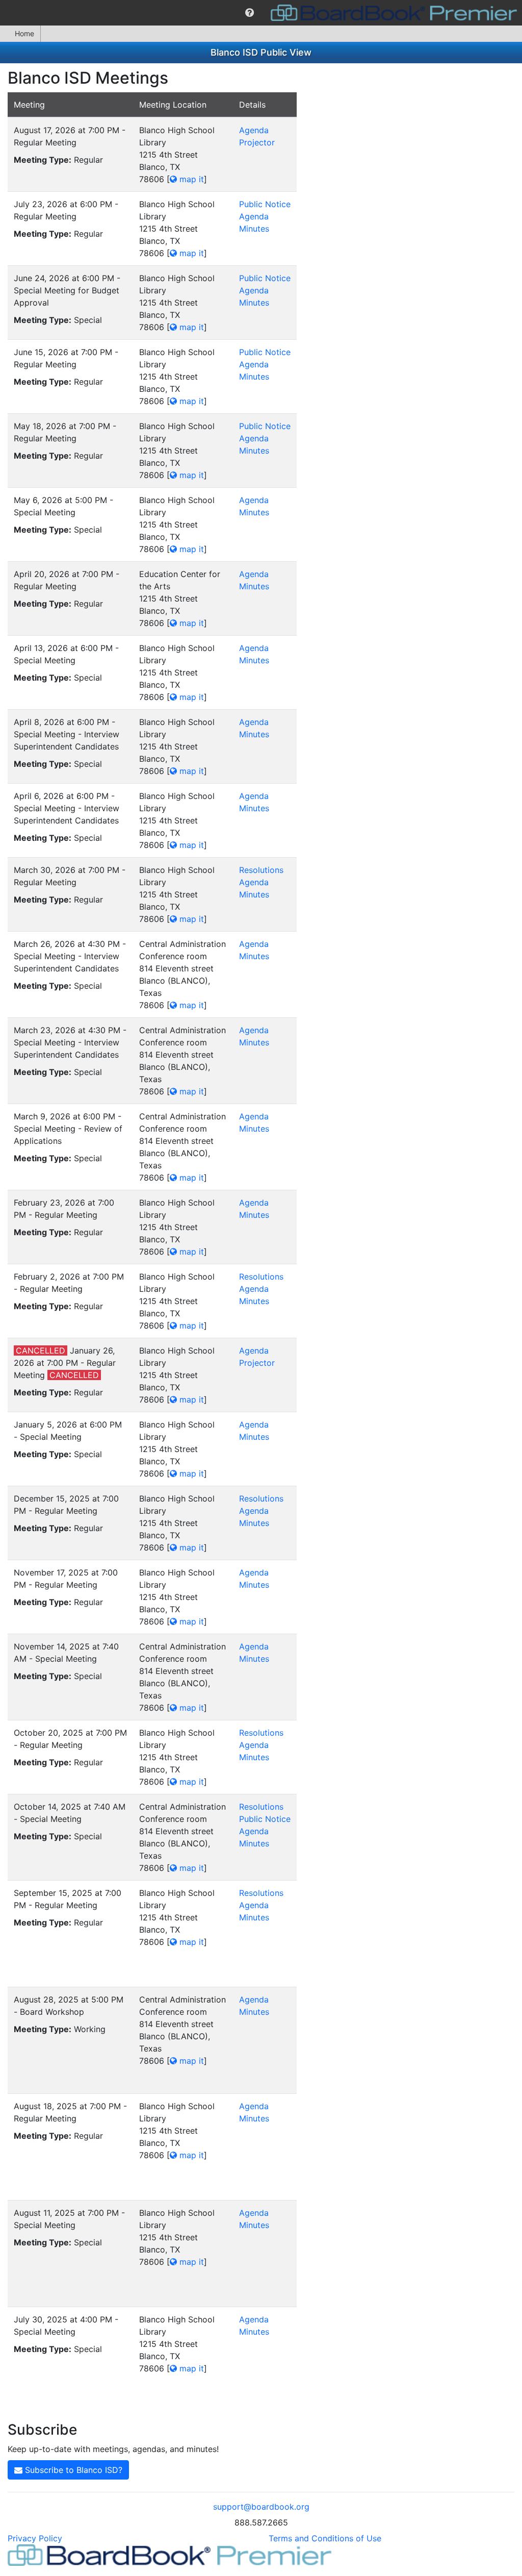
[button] (250, 13)
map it (190, 179)
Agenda (254, 130)
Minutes (254, 229)
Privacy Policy (35, 2538)
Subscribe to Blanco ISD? (72, 2470)
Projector (257, 142)
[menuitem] (250, 13)
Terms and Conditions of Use (325, 2538)
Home (24, 33)
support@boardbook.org (261, 2507)
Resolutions (261, 870)
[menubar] (261, 13)
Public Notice (265, 204)
